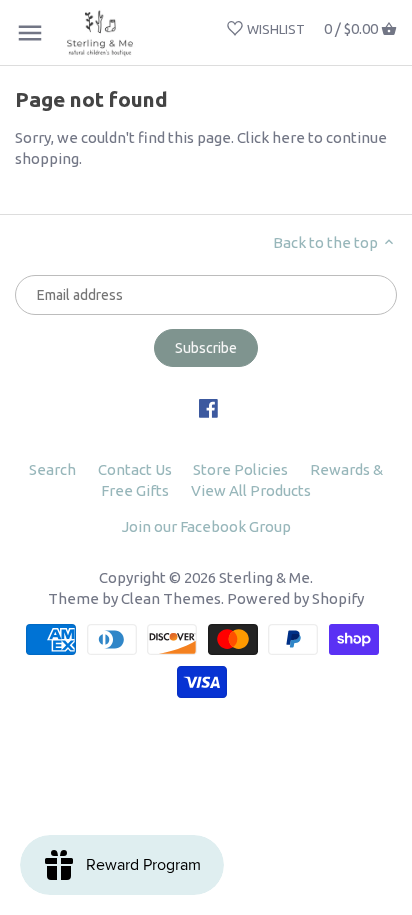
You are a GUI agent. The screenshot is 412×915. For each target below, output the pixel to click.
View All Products (251, 490)
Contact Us (135, 469)
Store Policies (240, 469)
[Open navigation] (30, 33)
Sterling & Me (264, 577)
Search (52, 469)
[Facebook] (208, 406)
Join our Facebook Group (206, 526)
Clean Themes (171, 598)
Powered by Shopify (295, 598)
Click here (271, 137)
